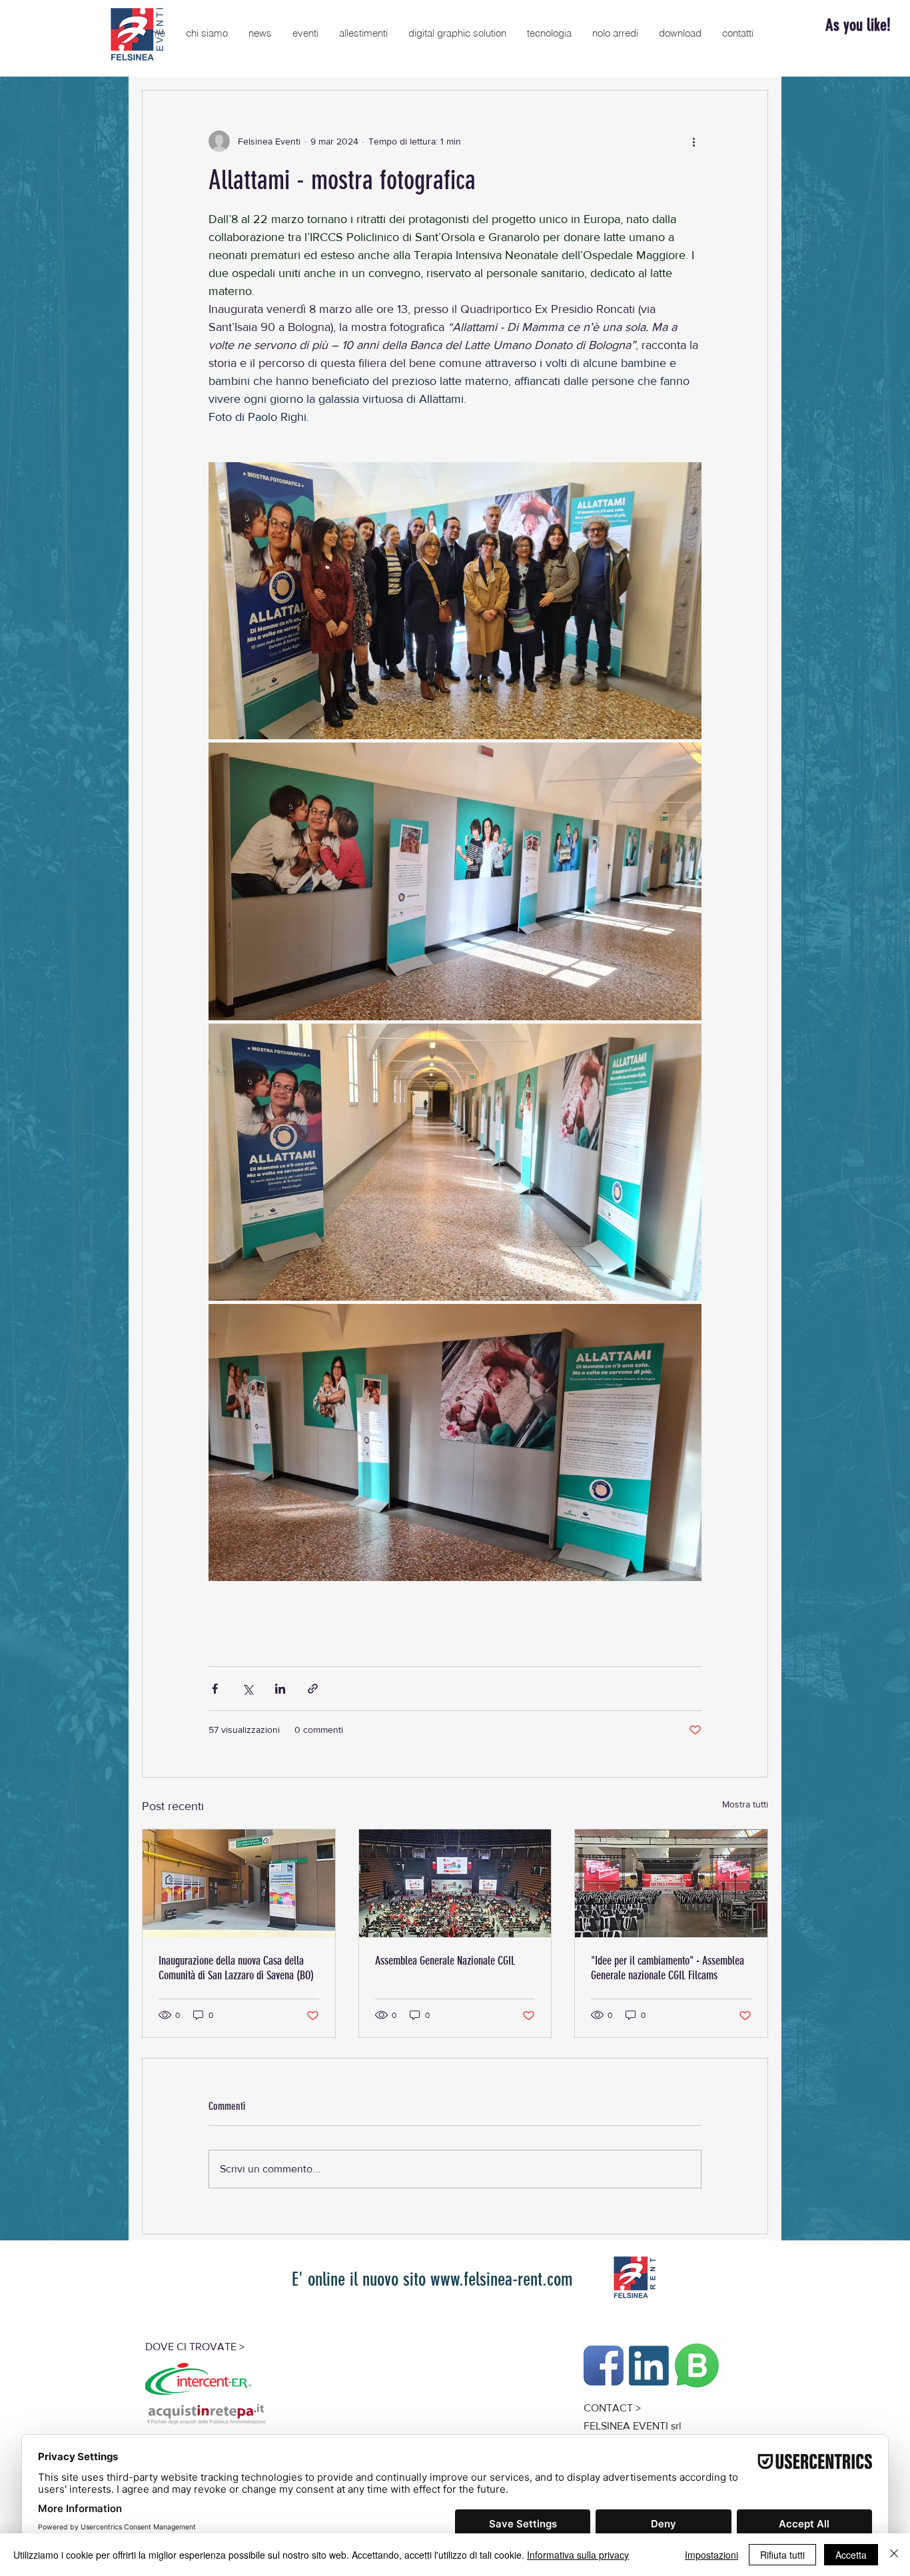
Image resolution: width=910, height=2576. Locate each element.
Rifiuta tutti (782, 2555)
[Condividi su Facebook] (215, 1689)
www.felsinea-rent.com (502, 2279)
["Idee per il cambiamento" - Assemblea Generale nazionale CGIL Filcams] (671, 1883)
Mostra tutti (745, 1804)
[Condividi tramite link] (313, 1689)
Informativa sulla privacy (578, 2555)
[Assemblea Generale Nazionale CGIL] (455, 1883)
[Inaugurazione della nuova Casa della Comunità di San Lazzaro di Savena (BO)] (239, 1883)
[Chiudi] (894, 2555)
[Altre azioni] (693, 141)
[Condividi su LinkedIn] (280, 1689)
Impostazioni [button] (711, 2555)
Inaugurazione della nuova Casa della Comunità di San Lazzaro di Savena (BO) (236, 1968)
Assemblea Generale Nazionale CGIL (445, 1961)
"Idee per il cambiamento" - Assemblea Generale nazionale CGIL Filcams (668, 1968)
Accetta (851, 2555)
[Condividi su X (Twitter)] (247, 1689)
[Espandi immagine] (455, 601)
